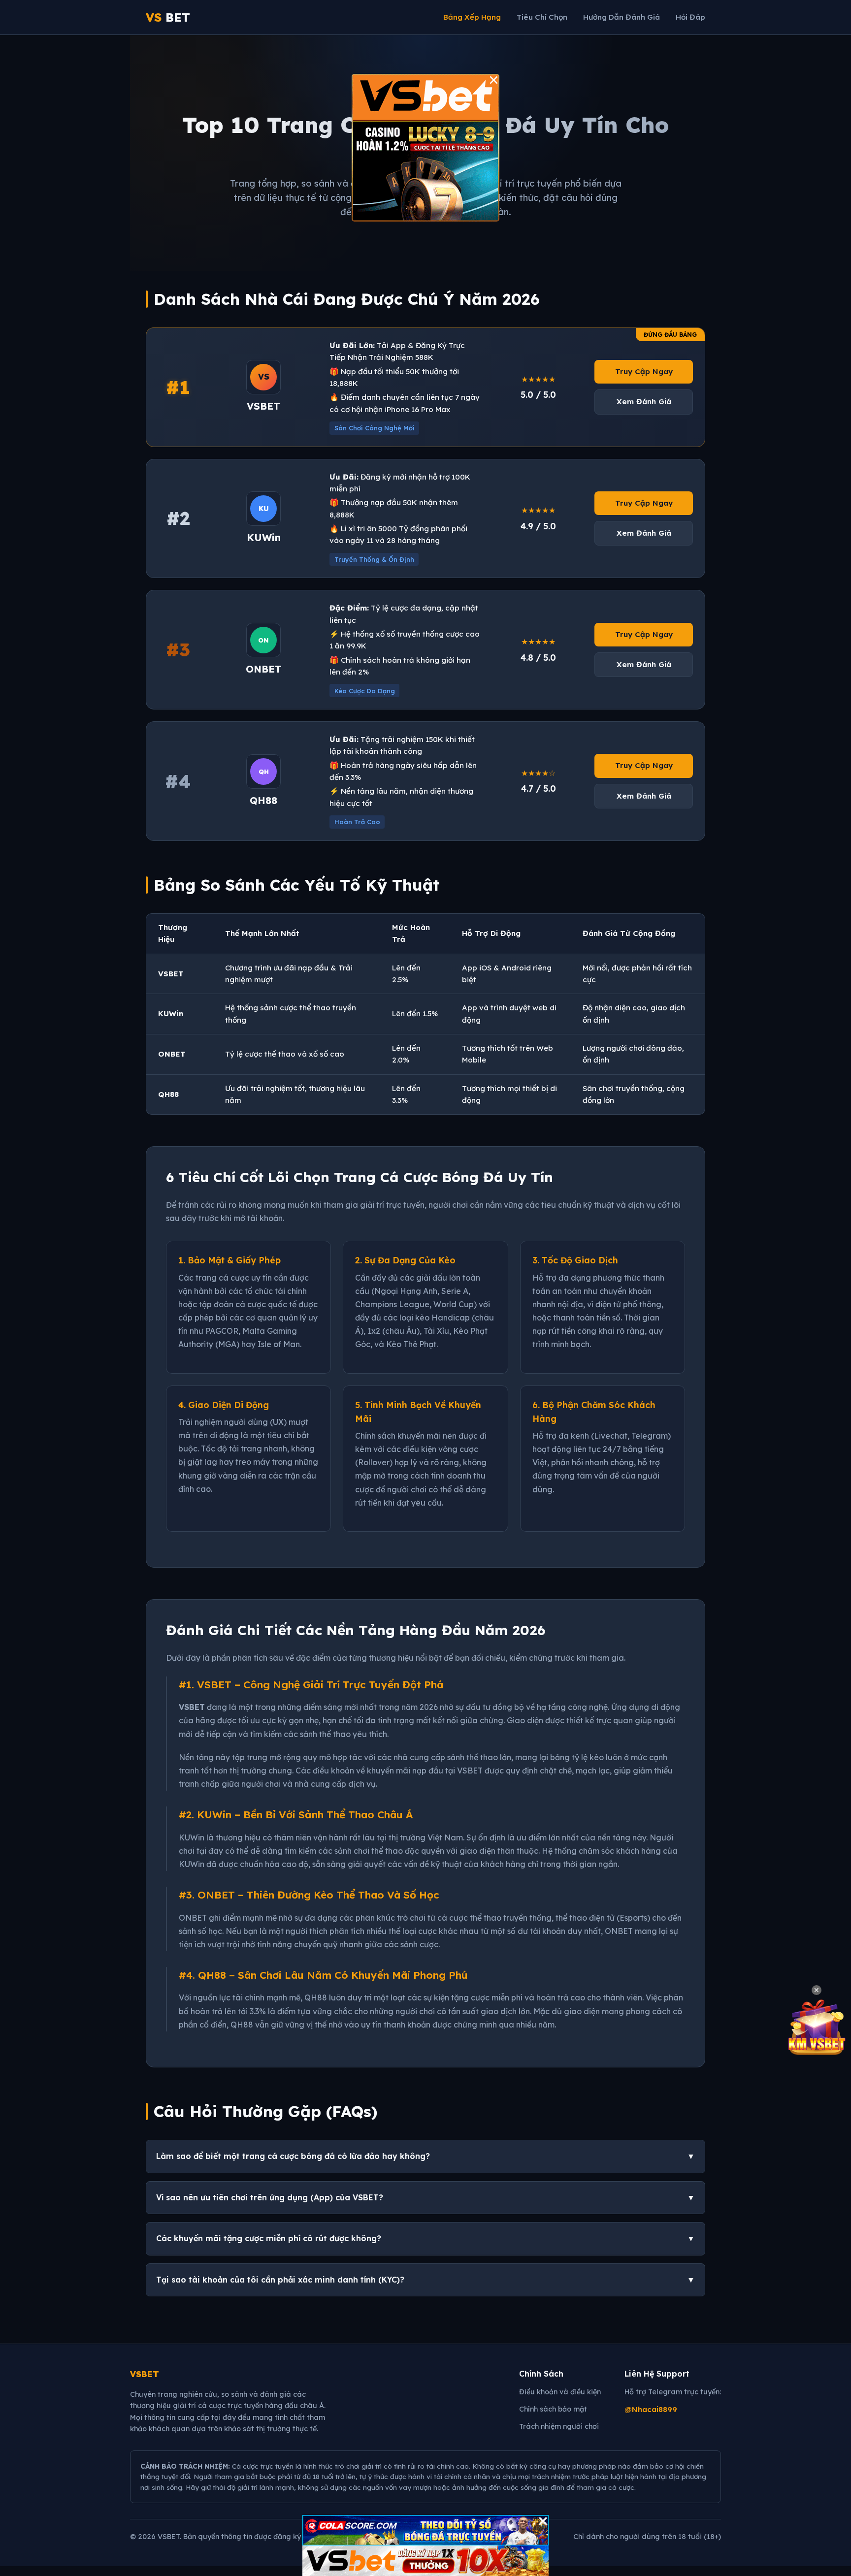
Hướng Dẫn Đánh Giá (622, 17)
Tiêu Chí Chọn (542, 17)
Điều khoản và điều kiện (560, 2392)
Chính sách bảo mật (553, 2409)
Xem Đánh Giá (644, 402)
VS (168, 17)
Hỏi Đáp (690, 17)
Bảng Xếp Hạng (472, 17)
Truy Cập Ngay (644, 371)
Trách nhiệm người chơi (559, 2426)
